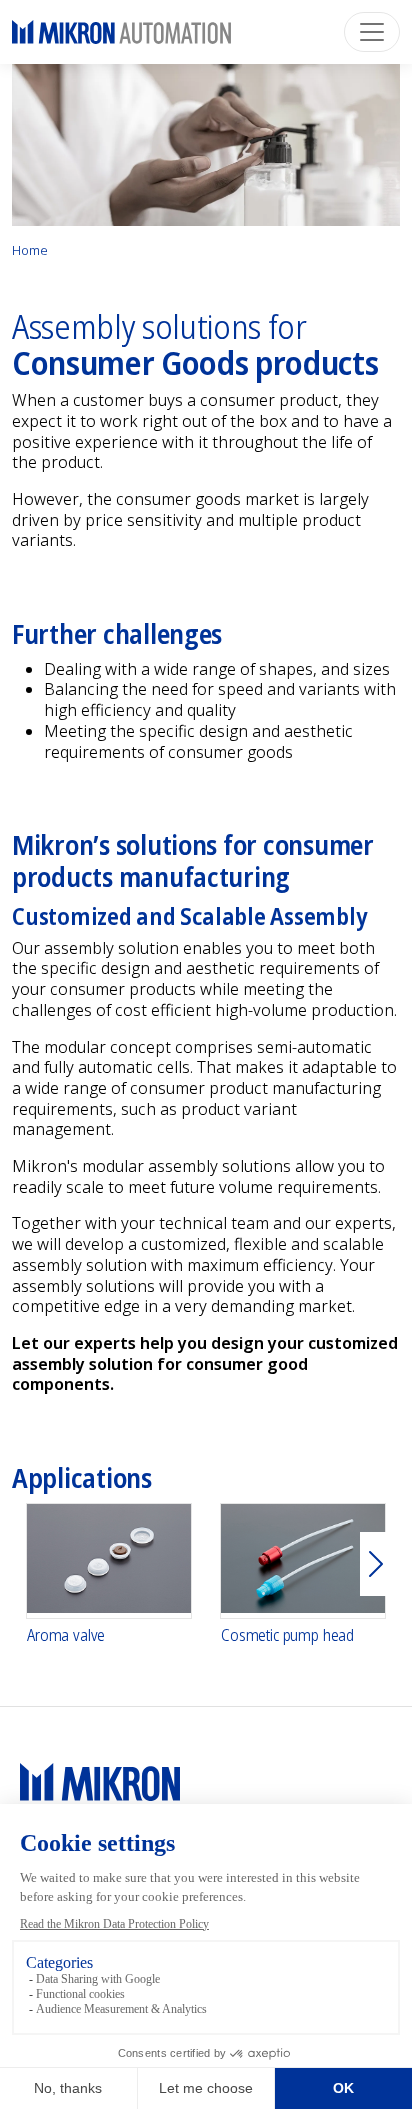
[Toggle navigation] (372, 32)
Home (30, 250)
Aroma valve (66, 1635)
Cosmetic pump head (287, 1635)
